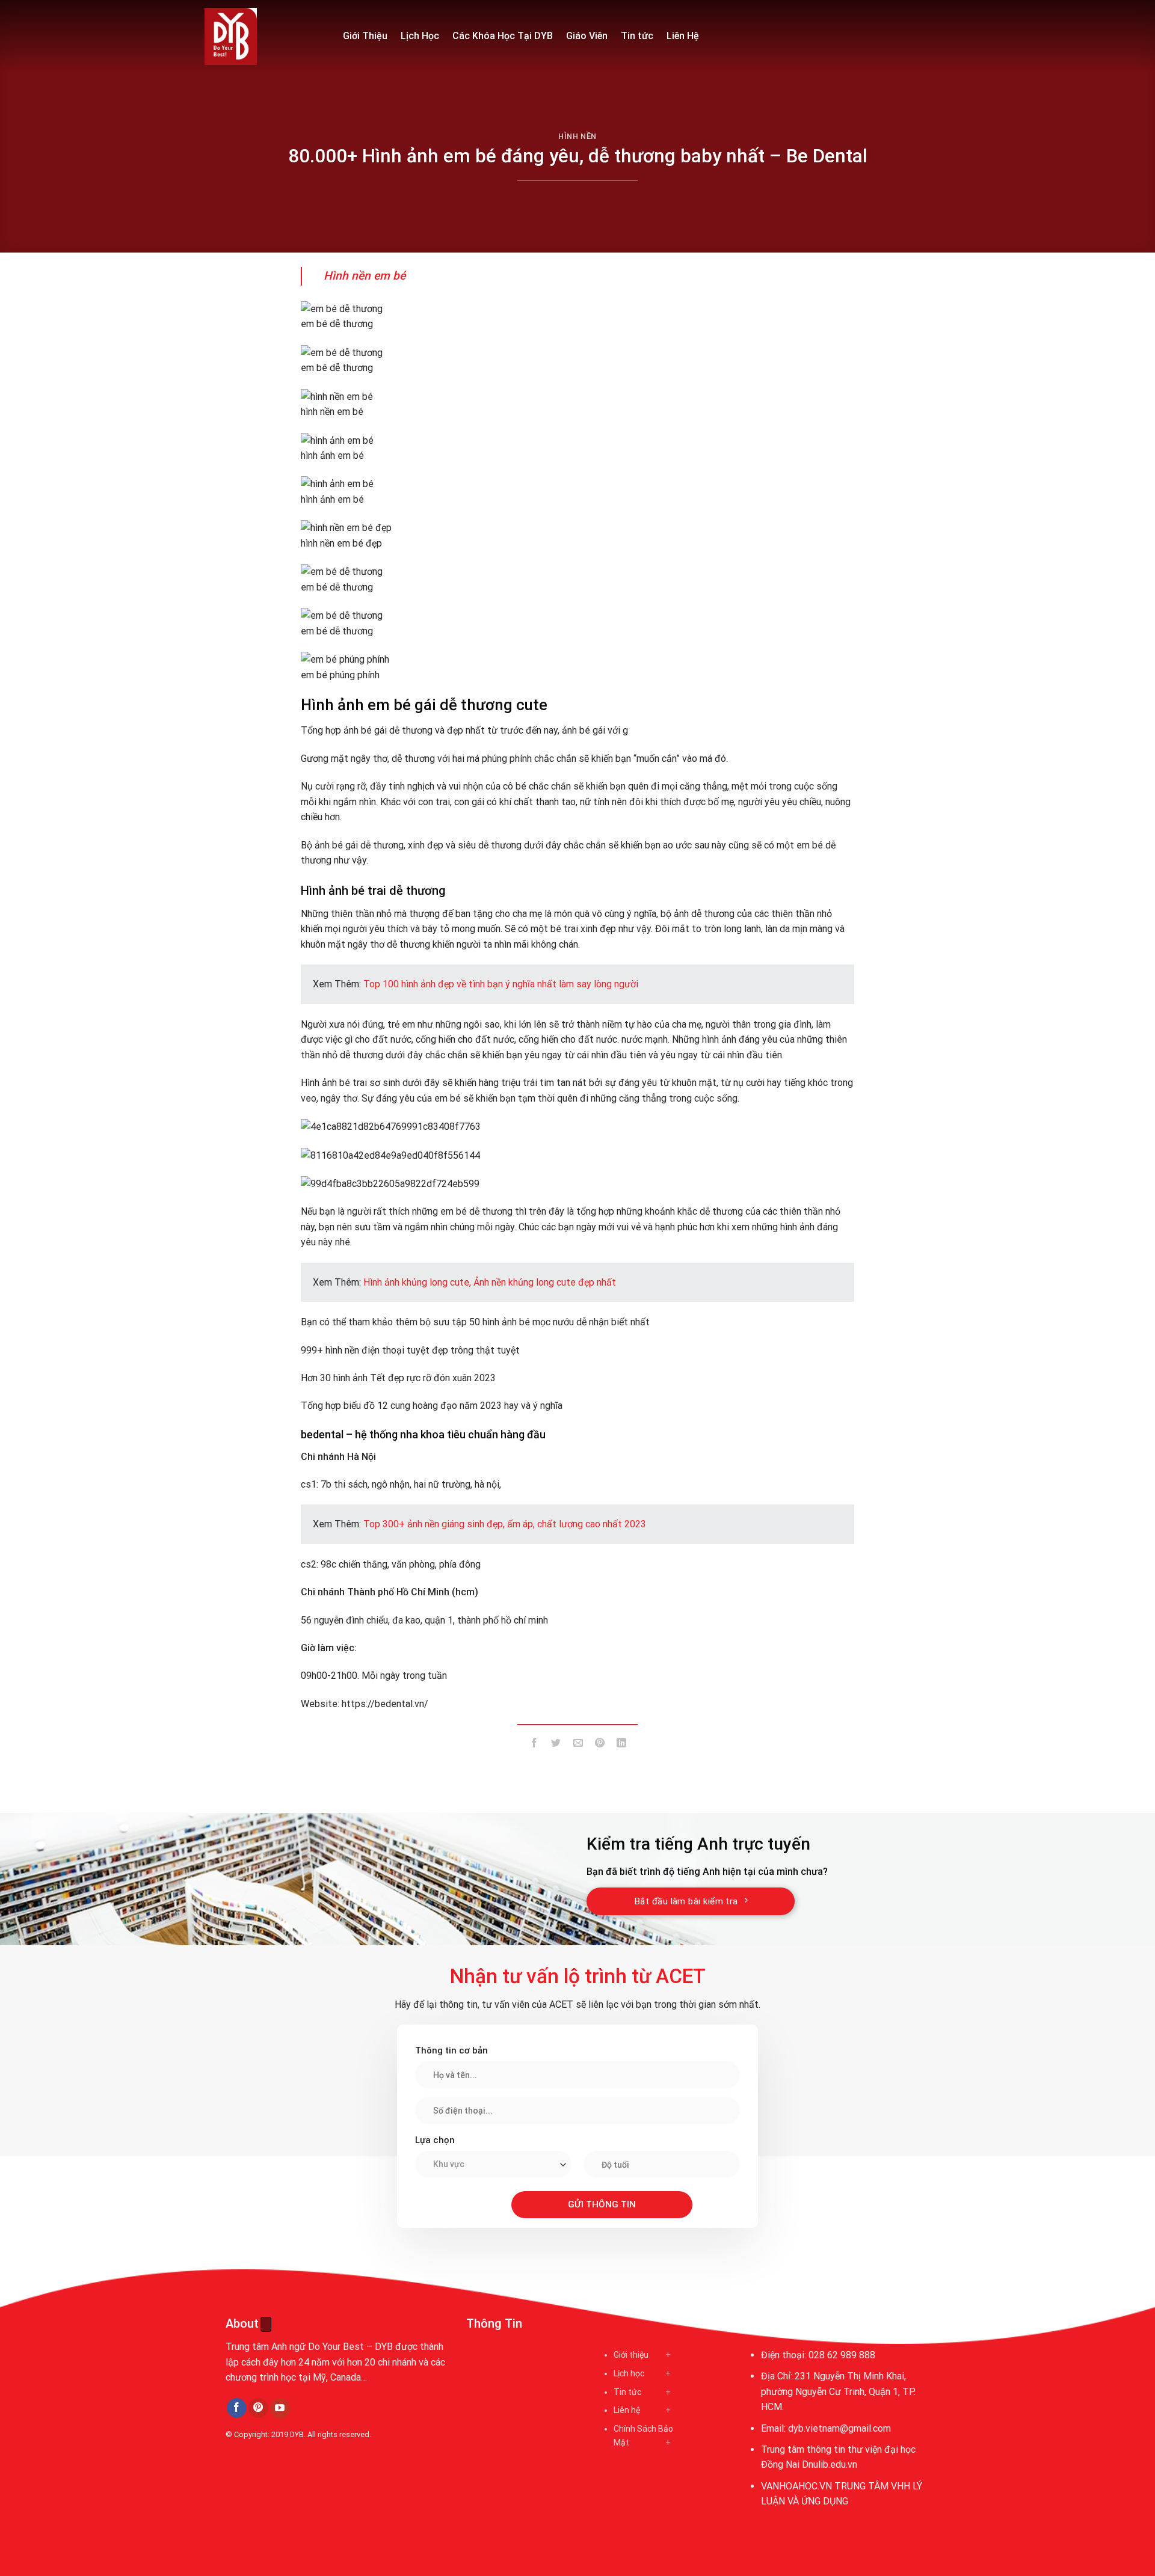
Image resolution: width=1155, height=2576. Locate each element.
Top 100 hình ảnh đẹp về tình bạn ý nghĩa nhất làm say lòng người (501, 984)
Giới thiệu (631, 2355)
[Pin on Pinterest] (599, 1745)
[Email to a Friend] (578, 1745)
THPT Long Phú (262, 2489)
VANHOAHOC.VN (796, 2486)
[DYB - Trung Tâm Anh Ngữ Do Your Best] (265, 36)
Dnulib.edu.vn (830, 2464)
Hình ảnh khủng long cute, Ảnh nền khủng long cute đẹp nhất (490, 1282)
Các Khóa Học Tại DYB (503, 36)
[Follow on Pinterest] (258, 2408)
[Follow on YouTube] (280, 2408)
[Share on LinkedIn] (622, 1745)
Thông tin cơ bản (451, 2050)
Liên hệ (627, 2410)
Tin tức (637, 36)
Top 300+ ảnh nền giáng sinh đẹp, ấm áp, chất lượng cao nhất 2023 (505, 1524)
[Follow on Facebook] (237, 2408)
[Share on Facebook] (534, 1745)
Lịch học (629, 2373)
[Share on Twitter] (556, 1745)
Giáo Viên (587, 36)
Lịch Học (420, 36)
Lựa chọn (435, 2140)
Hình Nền (577, 136)
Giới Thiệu (365, 36)
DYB (297, 2434)
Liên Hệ (683, 36)
